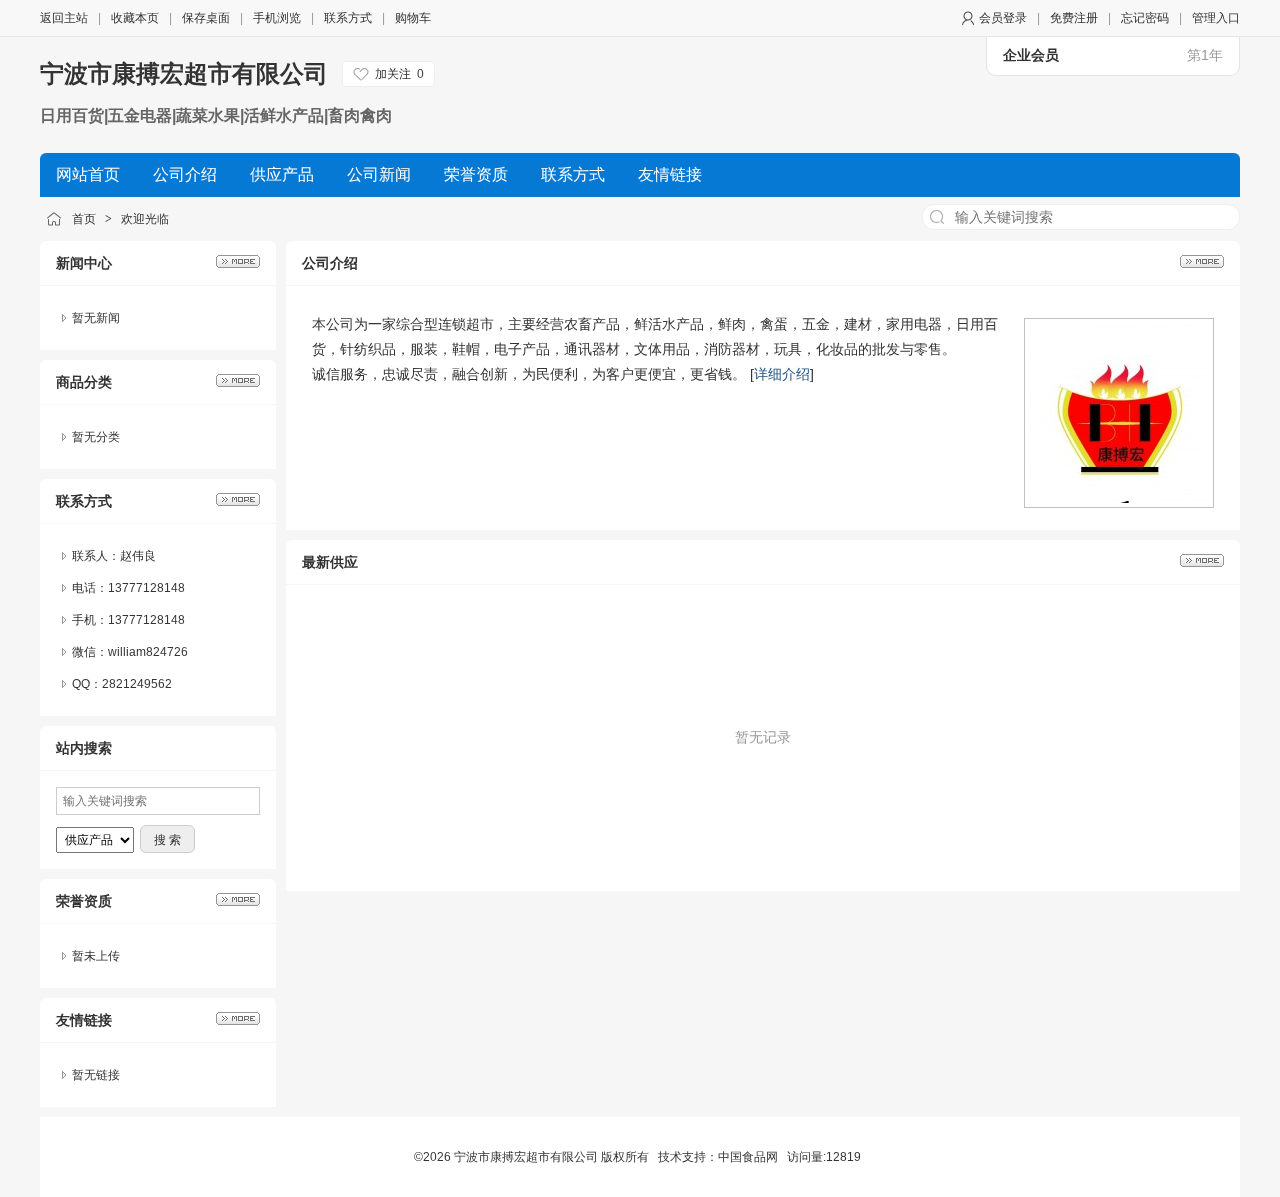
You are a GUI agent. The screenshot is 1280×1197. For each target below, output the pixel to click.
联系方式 (348, 18)
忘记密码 (1145, 18)
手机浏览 (277, 18)
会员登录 (1003, 18)
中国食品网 (748, 1157)
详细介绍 (782, 374)
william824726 (148, 652)
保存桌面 (206, 18)
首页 (84, 219)
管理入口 (1216, 18)
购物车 (413, 18)
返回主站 (64, 18)
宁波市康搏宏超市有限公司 (184, 73)
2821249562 (137, 684)
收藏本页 (135, 18)
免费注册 (1074, 18)
